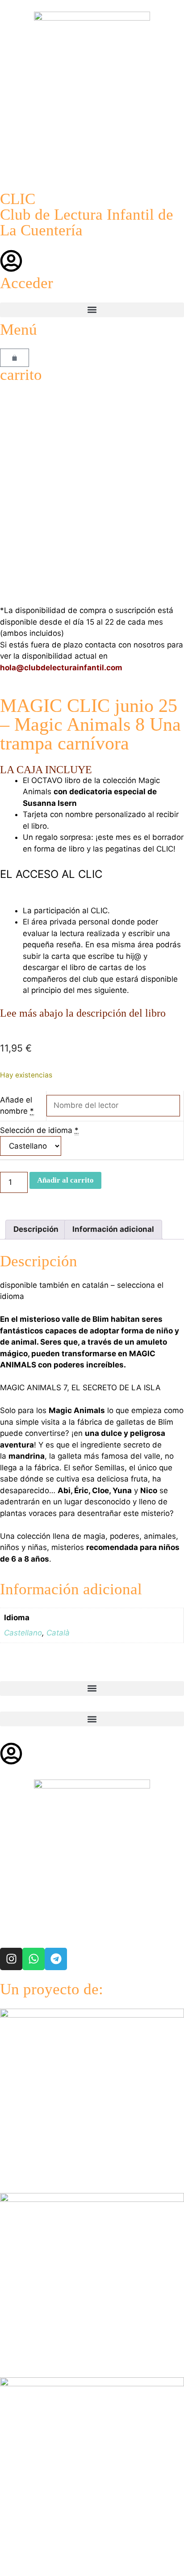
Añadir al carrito (65, 1180)
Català (58, 1633)
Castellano (23, 1633)
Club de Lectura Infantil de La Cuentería (87, 222)
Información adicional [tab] (113, 1229)
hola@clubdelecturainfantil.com (61, 668)
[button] (92, 310)
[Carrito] (15, 358)
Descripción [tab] (36, 1229)
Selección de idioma (36, 1130)
